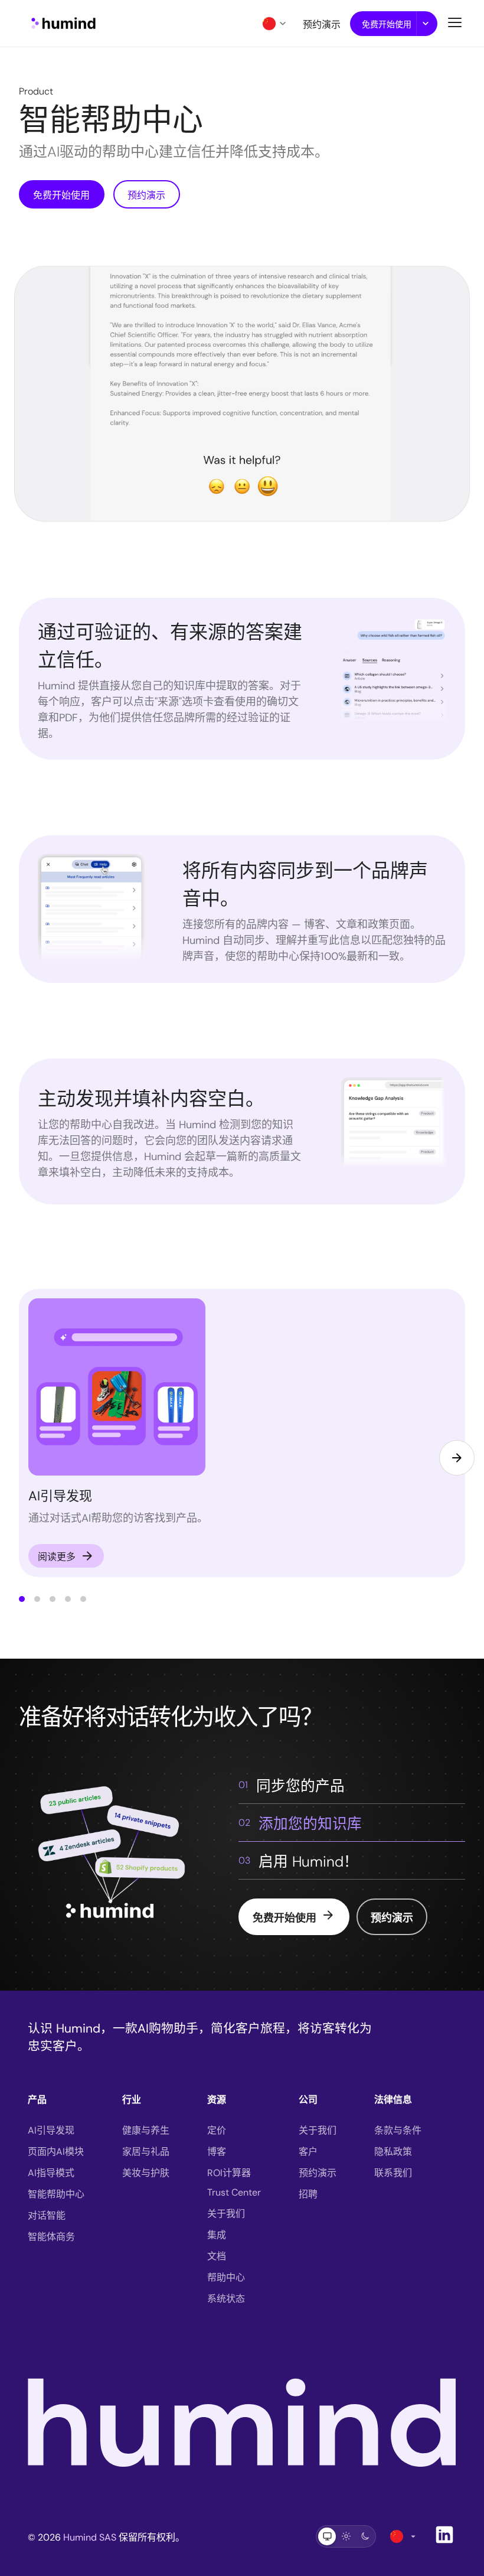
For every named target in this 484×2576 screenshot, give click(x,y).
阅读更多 (66, 1556)
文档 (217, 2256)
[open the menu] (455, 22)
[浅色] (346, 2536)
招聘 (308, 2194)
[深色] (365, 2536)
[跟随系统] (327, 2536)
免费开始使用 (387, 24)
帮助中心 (226, 2277)
